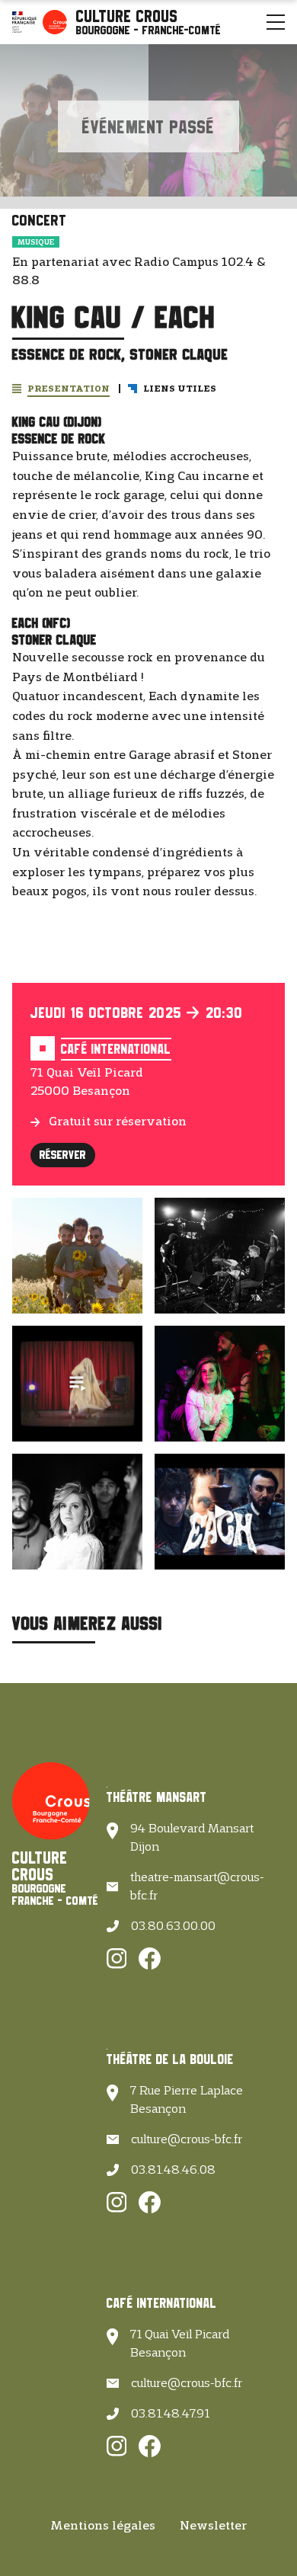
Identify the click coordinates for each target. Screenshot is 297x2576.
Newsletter (213, 2525)
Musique (36, 242)
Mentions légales (103, 2525)
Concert (40, 220)
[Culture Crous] (148, 22)
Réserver (63, 1155)
